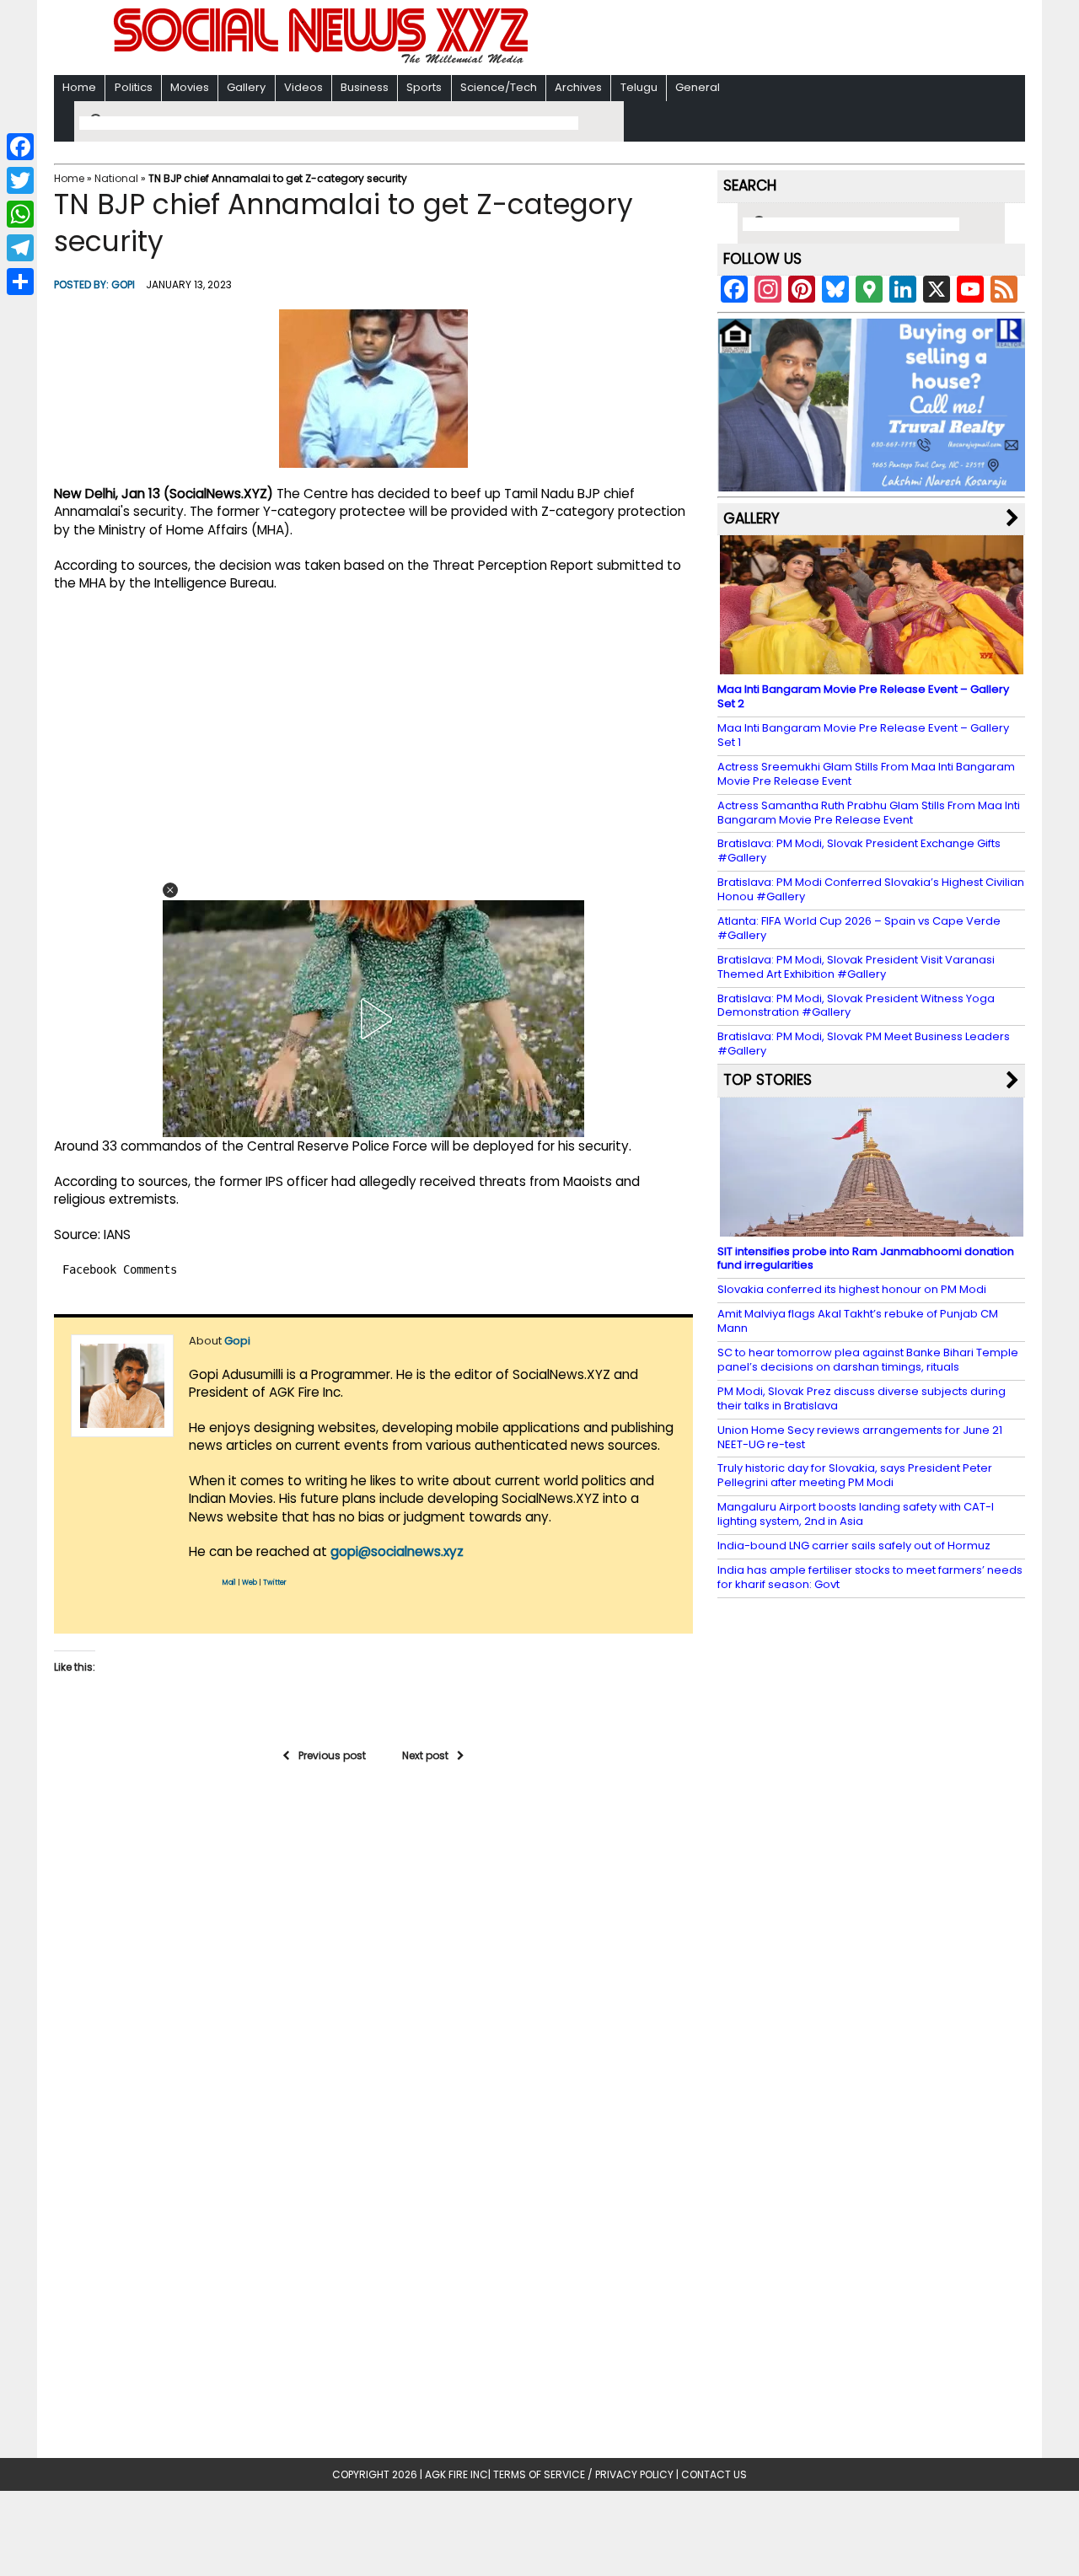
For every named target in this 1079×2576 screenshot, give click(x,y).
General (698, 87)
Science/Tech (499, 87)
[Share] (20, 282)
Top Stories (768, 1080)
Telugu (639, 87)
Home (79, 87)
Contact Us (714, 2474)
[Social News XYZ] (323, 60)
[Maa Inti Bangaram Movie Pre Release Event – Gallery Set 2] (872, 666)
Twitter (275, 1583)
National (116, 178)
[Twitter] (20, 180)
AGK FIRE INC (456, 2474)
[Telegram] (20, 248)
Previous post (332, 1755)
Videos (303, 87)
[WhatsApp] (20, 214)
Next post (425, 1755)
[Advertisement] (758, 39)
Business (365, 87)
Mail (229, 1583)
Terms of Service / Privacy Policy (583, 2474)
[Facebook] (20, 147)
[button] (170, 890)
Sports (424, 87)
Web (250, 1583)
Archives (578, 87)
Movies (190, 87)
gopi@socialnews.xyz (397, 1551)
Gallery (246, 87)
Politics (134, 87)
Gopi (123, 284)
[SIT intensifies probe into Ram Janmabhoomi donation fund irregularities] (872, 1228)
